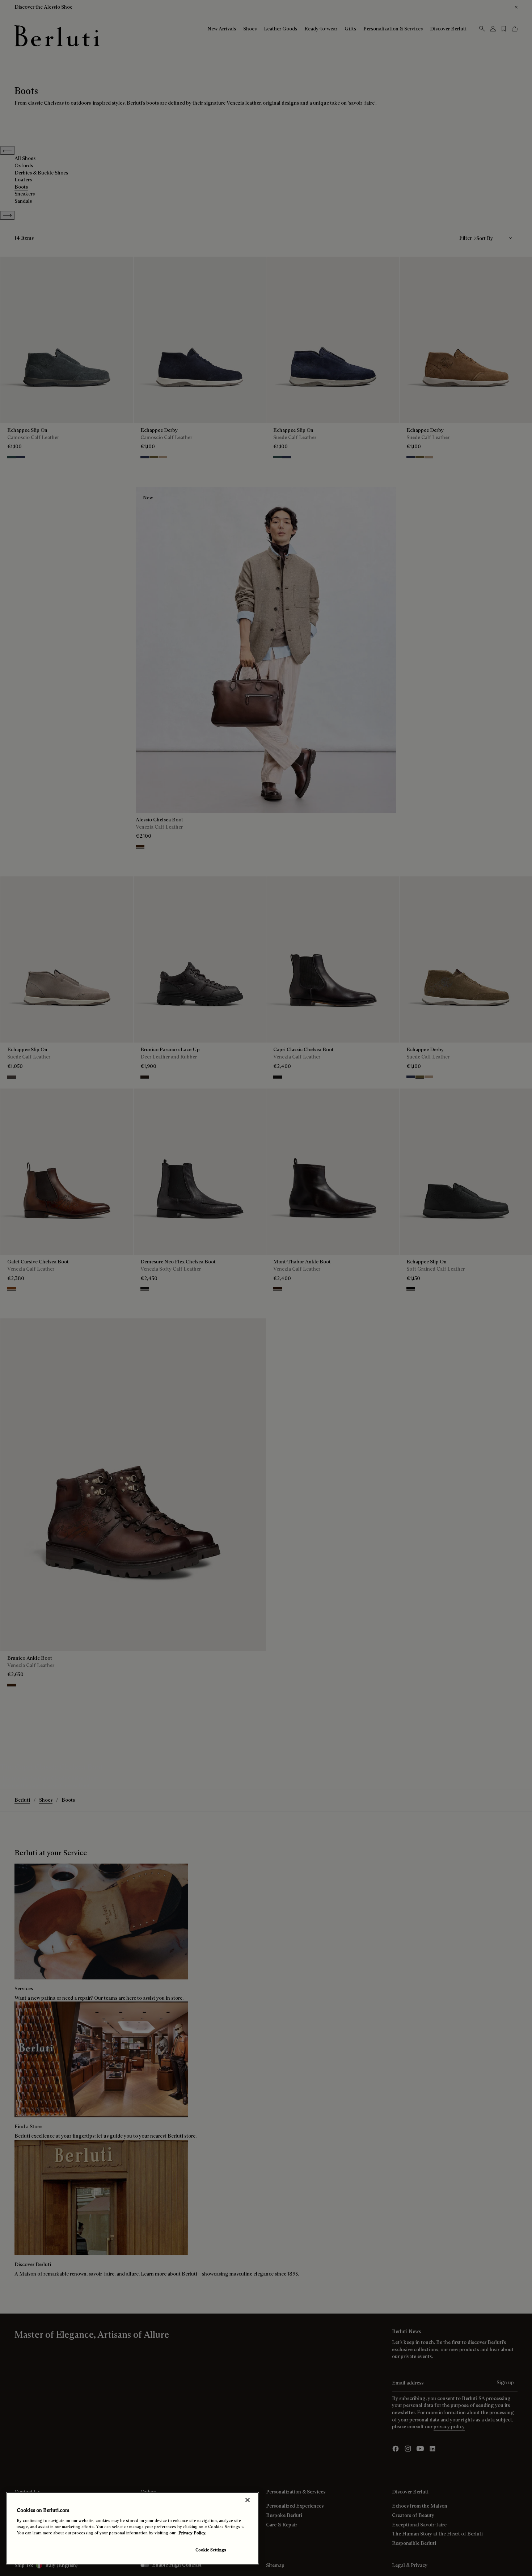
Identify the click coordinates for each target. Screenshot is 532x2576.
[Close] (248, 2500)
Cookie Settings (211, 2550)
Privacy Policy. (192, 2533)
